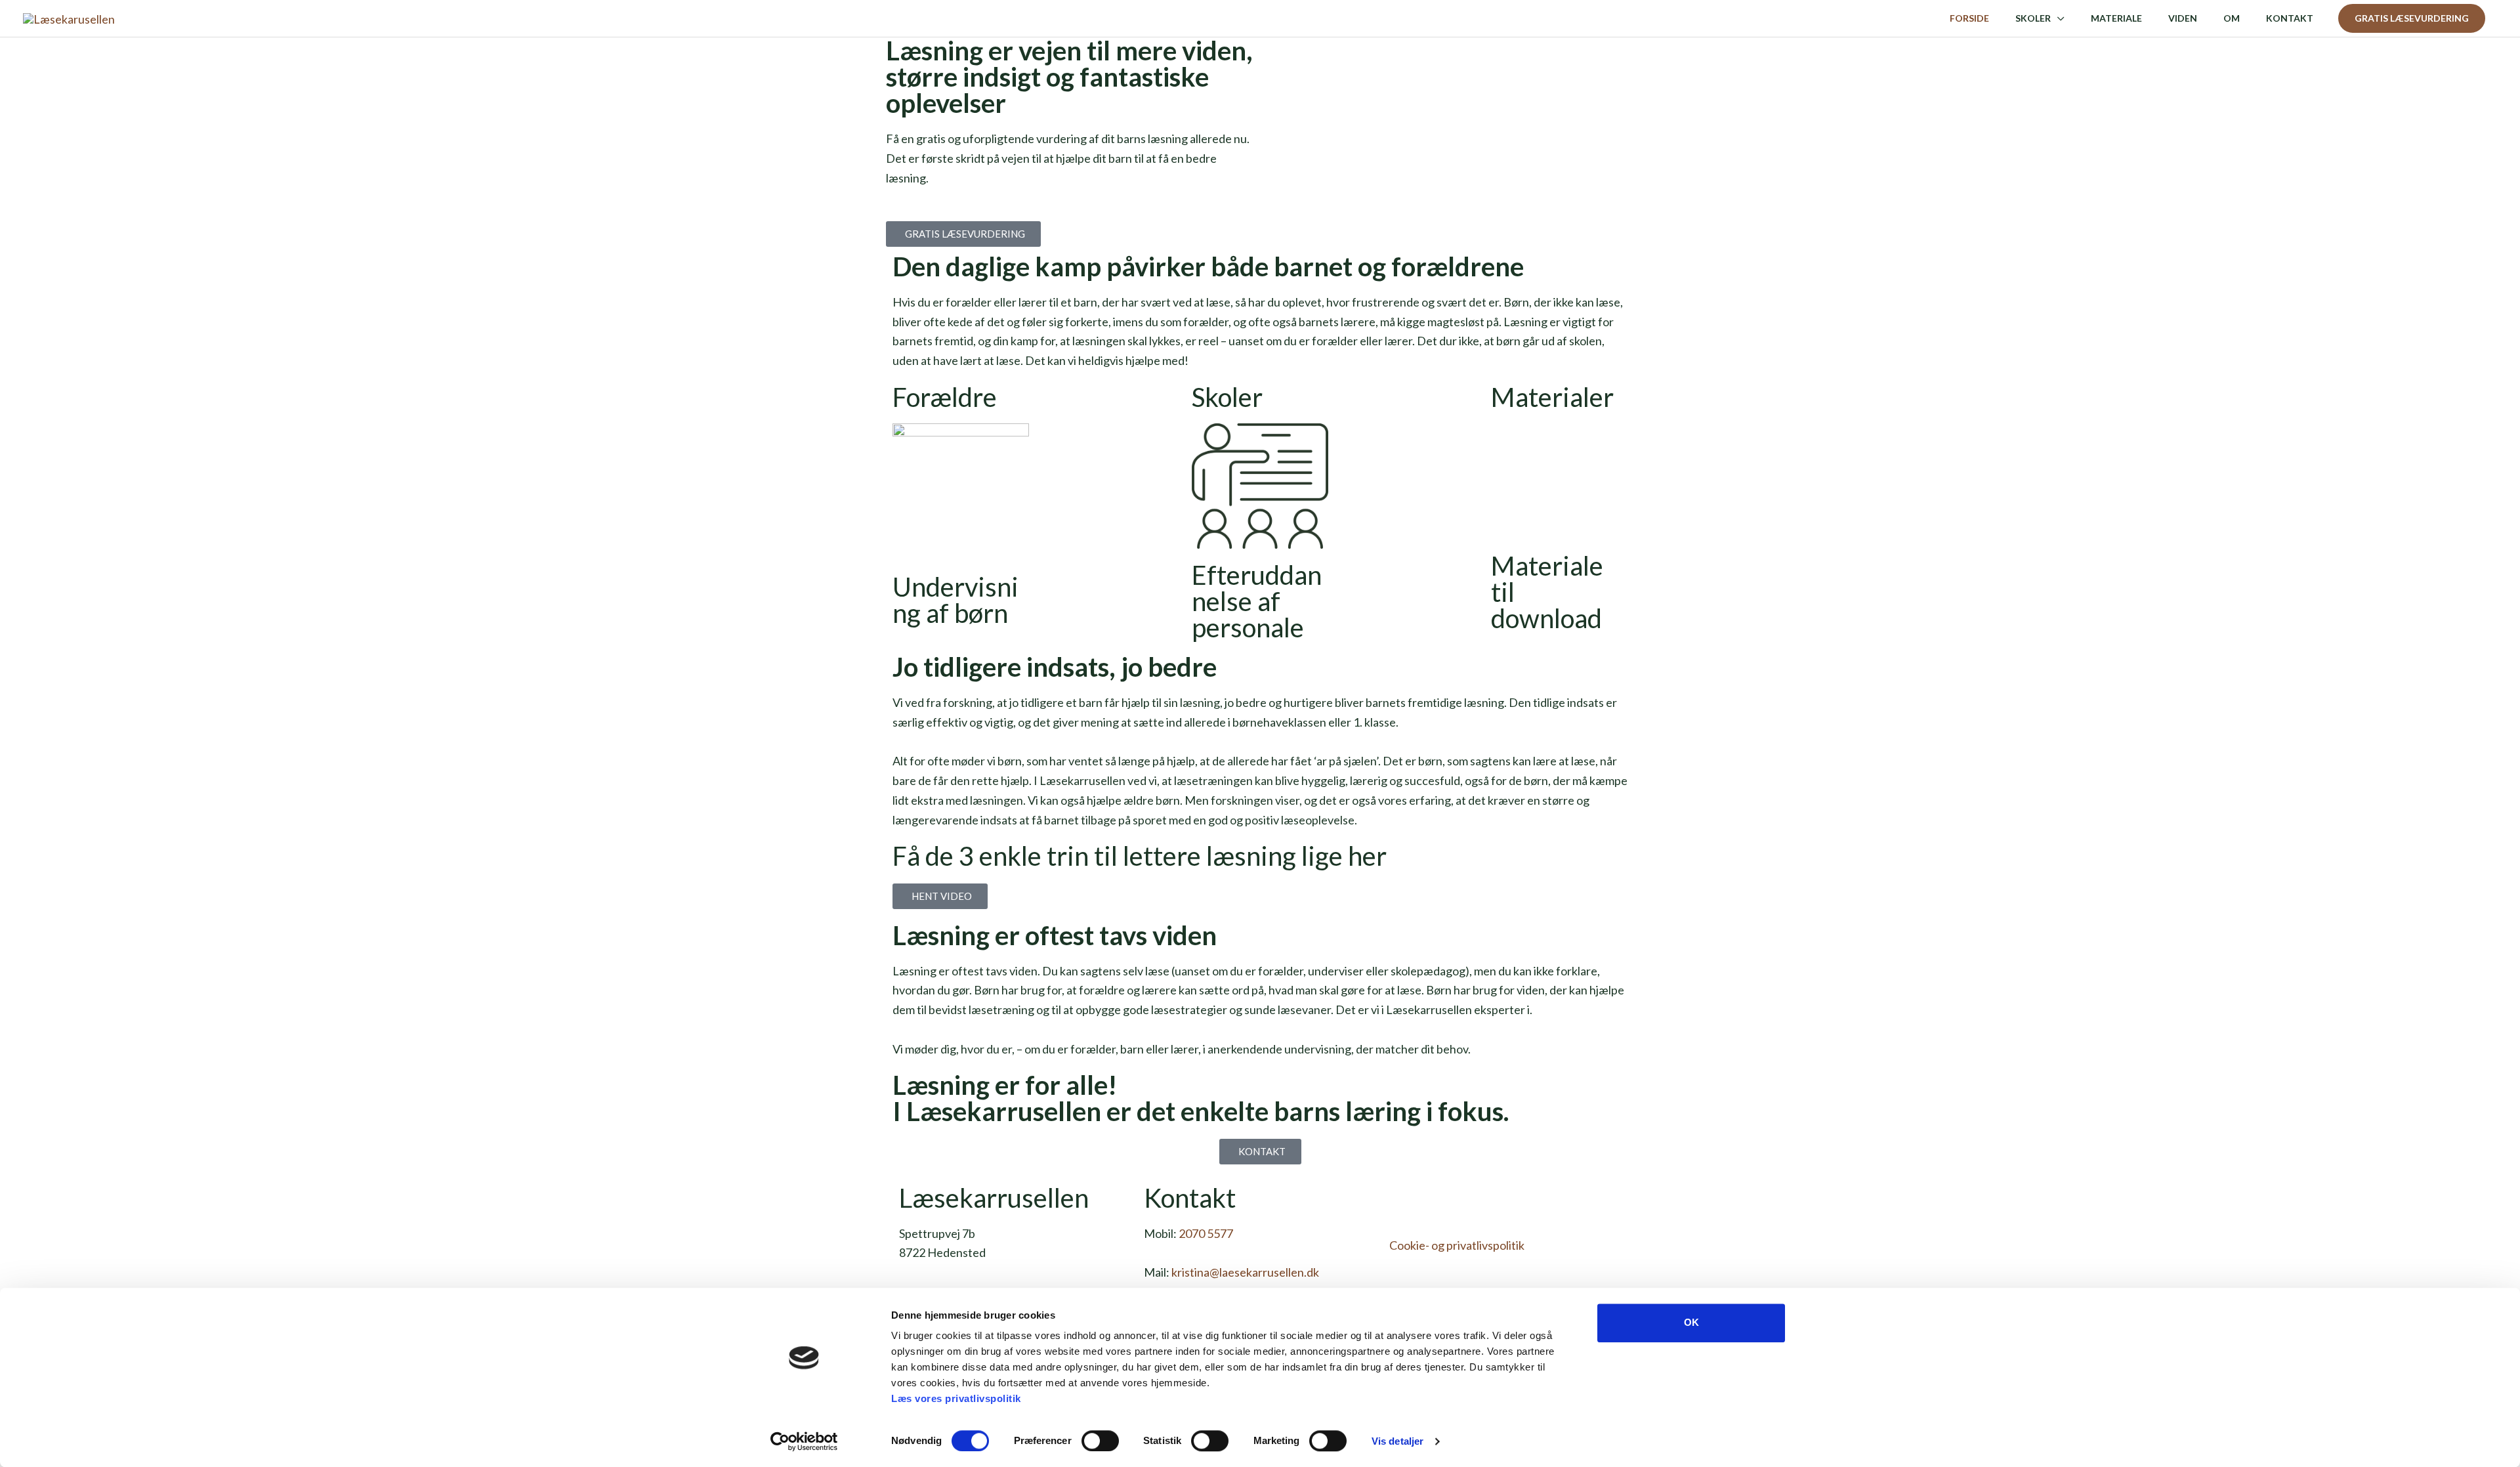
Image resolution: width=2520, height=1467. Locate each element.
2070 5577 (1206, 1233)
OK (1691, 1322)
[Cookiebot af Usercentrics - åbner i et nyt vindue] (804, 1441)
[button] (2412, 18)
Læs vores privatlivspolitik (956, 1398)
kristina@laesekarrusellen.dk (1245, 1272)
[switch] (1100, 1441)
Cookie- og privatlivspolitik (1457, 1245)
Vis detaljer (1397, 1441)
